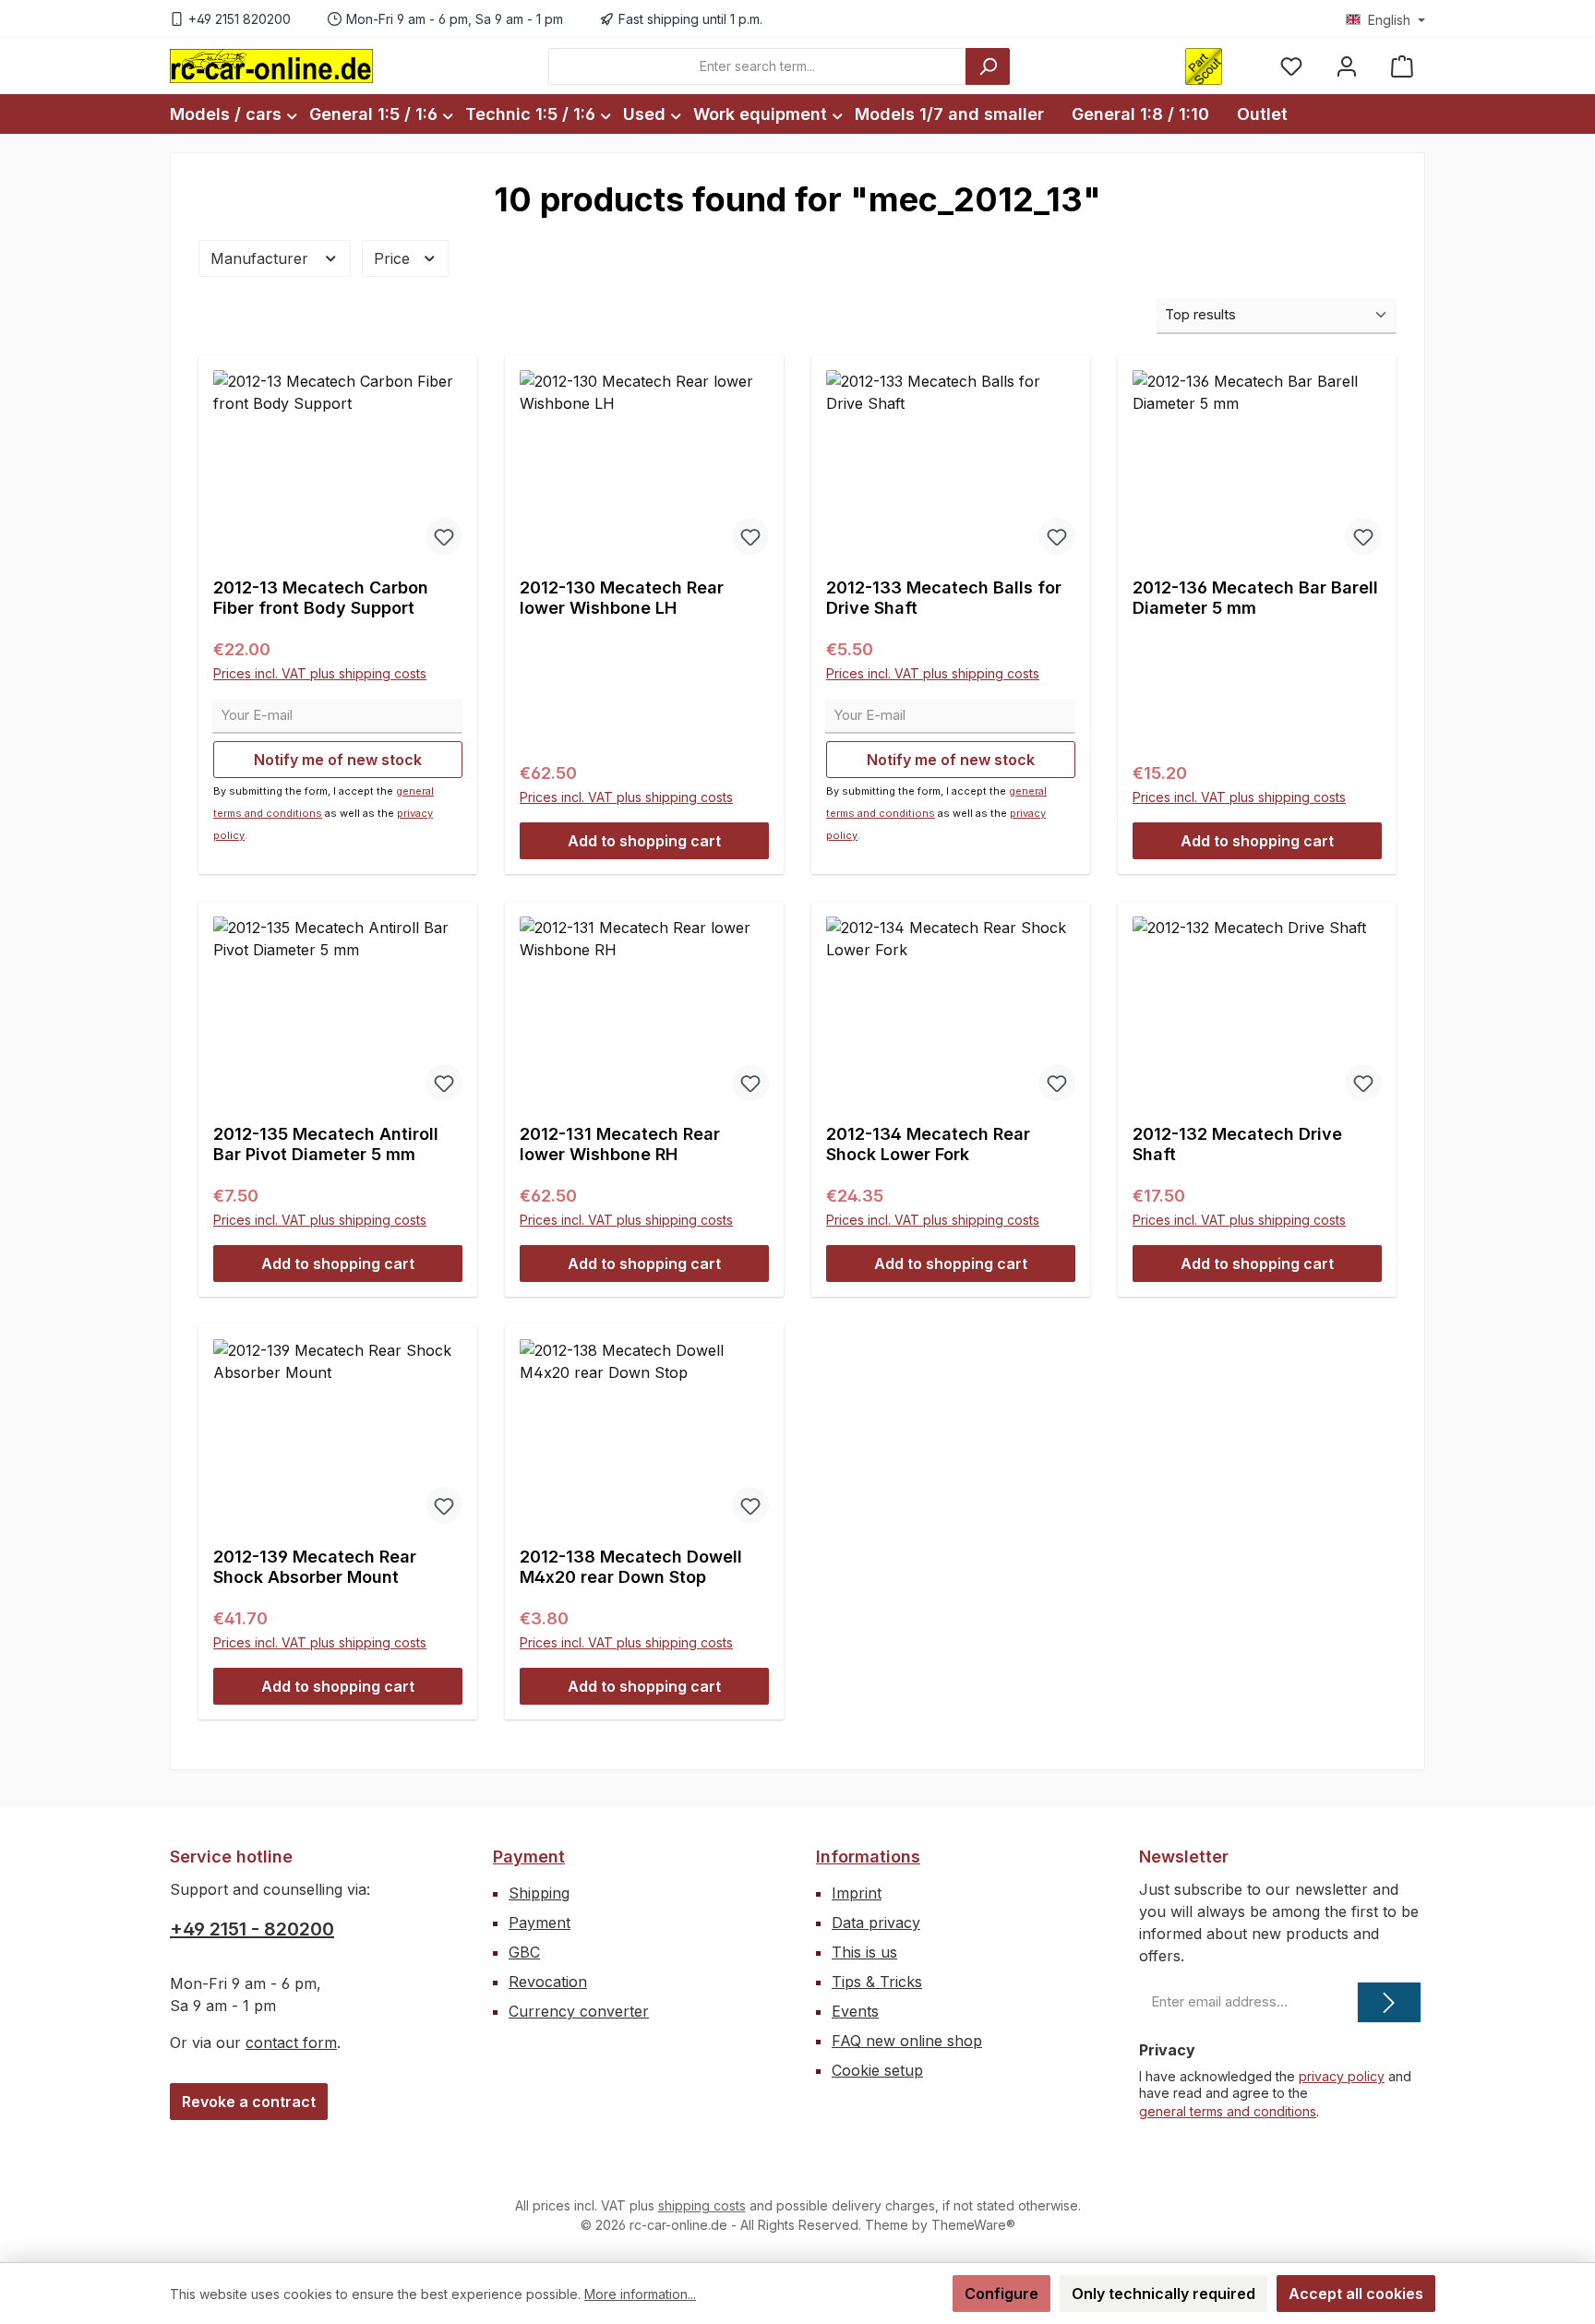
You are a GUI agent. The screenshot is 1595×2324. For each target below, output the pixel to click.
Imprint (857, 1893)
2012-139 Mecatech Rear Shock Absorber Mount (315, 1567)
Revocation (548, 1982)
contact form (291, 2042)
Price (394, 258)
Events (855, 2011)
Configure (1001, 2294)
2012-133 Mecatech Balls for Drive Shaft (944, 598)
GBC (524, 1952)
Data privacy (876, 1923)
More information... (640, 2294)
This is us (864, 1952)
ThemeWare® (973, 2225)
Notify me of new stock (338, 760)
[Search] (988, 66)
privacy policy (1342, 2076)
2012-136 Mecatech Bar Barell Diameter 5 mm (1255, 598)
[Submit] (1389, 2002)
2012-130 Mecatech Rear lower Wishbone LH (622, 598)
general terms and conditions (1228, 2111)
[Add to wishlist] (444, 536)
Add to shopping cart (644, 841)
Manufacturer (262, 258)
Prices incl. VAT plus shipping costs (320, 673)
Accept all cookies (1356, 2294)
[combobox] (757, 66)
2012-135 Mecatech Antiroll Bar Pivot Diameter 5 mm (326, 1144)
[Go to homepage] (271, 66)
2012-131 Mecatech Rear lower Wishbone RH (620, 1144)
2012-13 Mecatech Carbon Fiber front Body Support (321, 598)
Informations (868, 1857)
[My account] (1347, 66)
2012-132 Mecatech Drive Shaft (1237, 1144)
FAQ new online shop (907, 2041)
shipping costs (702, 2205)
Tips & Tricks (877, 1982)
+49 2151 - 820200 (252, 1929)
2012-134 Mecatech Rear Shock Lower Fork (928, 1144)
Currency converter (579, 2011)
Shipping (539, 1893)
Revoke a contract (249, 2102)
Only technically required (1163, 2294)
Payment (529, 1857)
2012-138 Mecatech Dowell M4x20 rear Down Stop (631, 1567)
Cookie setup (877, 2070)
